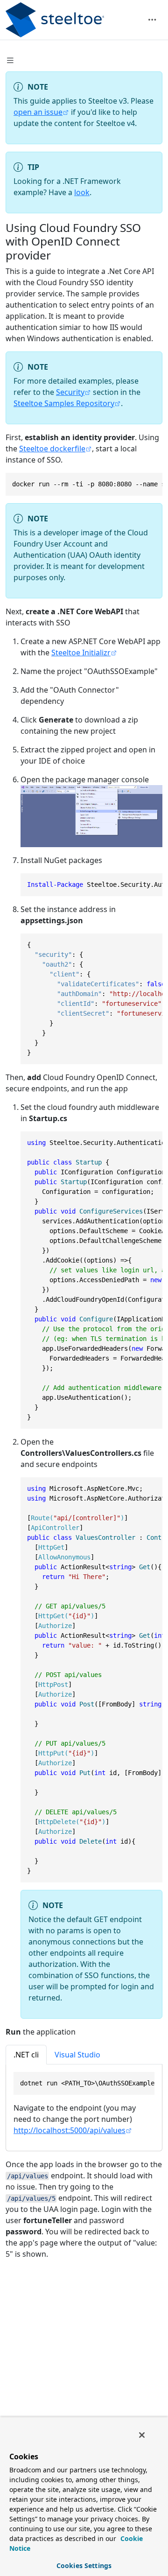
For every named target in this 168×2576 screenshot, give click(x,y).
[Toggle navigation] (152, 20)
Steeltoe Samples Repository (64, 403)
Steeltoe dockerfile (52, 449)
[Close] (142, 2435)
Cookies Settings (84, 2565)
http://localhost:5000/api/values (70, 2130)
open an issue (38, 112)
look (82, 192)
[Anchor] (59, 255)
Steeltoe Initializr (81, 653)
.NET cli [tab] (26, 2055)
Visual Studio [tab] (77, 2055)
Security (70, 392)
